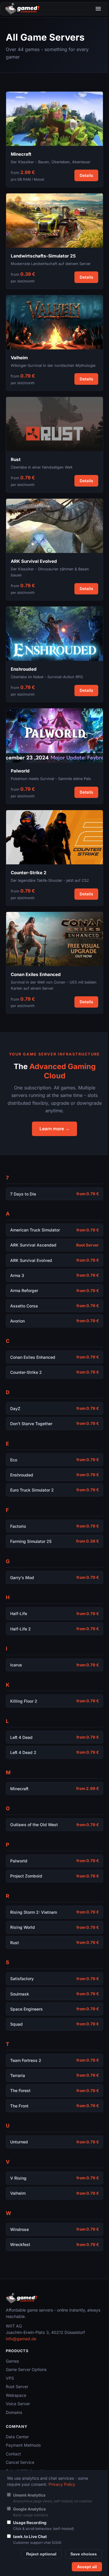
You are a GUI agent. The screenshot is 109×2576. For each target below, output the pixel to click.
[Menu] (98, 9)
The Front (19, 2106)
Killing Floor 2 (24, 1701)
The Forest (20, 2090)
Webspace (16, 2395)
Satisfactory (22, 1979)
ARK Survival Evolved (31, 1260)
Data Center (17, 2437)
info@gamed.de (21, 2339)
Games (12, 2361)
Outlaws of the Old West (34, 1825)
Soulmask (20, 1994)
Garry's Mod (22, 1578)
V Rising (18, 2178)
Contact (13, 2454)
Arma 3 (17, 1275)
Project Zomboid (26, 1876)
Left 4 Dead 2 (23, 1752)
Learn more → (54, 1129)
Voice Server (18, 2404)
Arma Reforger (24, 1290)
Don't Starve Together (31, 1424)
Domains (14, 2412)
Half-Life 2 (20, 1629)
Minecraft (19, 1789)
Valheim (18, 2193)
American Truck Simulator (35, 1230)
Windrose (19, 2229)
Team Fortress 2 (26, 2060)
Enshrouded (22, 1475)
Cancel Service (20, 2462)
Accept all (87, 2567)
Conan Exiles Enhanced (33, 1357)
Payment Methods (23, 2445)
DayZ (15, 1408)
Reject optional (41, 2554)
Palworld (19, 1861)
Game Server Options (26, 2369)
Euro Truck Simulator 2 (32, 1490)
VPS (10, 2378)
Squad (16, 2024)
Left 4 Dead (21, 1737)
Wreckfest (20, 2244)
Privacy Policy (62, 2484)
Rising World (23, 1927)
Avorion (17, 1321)
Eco (14, 1460)
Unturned (19, 2142)
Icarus (16, 1665)
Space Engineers (26, 2009)
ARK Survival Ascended (33, 1245)
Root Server (17, 2387)
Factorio (18, 1526)
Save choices (84, 2554)
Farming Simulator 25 (31, 1541)
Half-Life (19, 1613)
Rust (15, 1943)
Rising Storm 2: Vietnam (34, 1912)
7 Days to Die (23, 1194)
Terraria (18, 2075)
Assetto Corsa (24, 1306)
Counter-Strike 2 (26, 1372)
